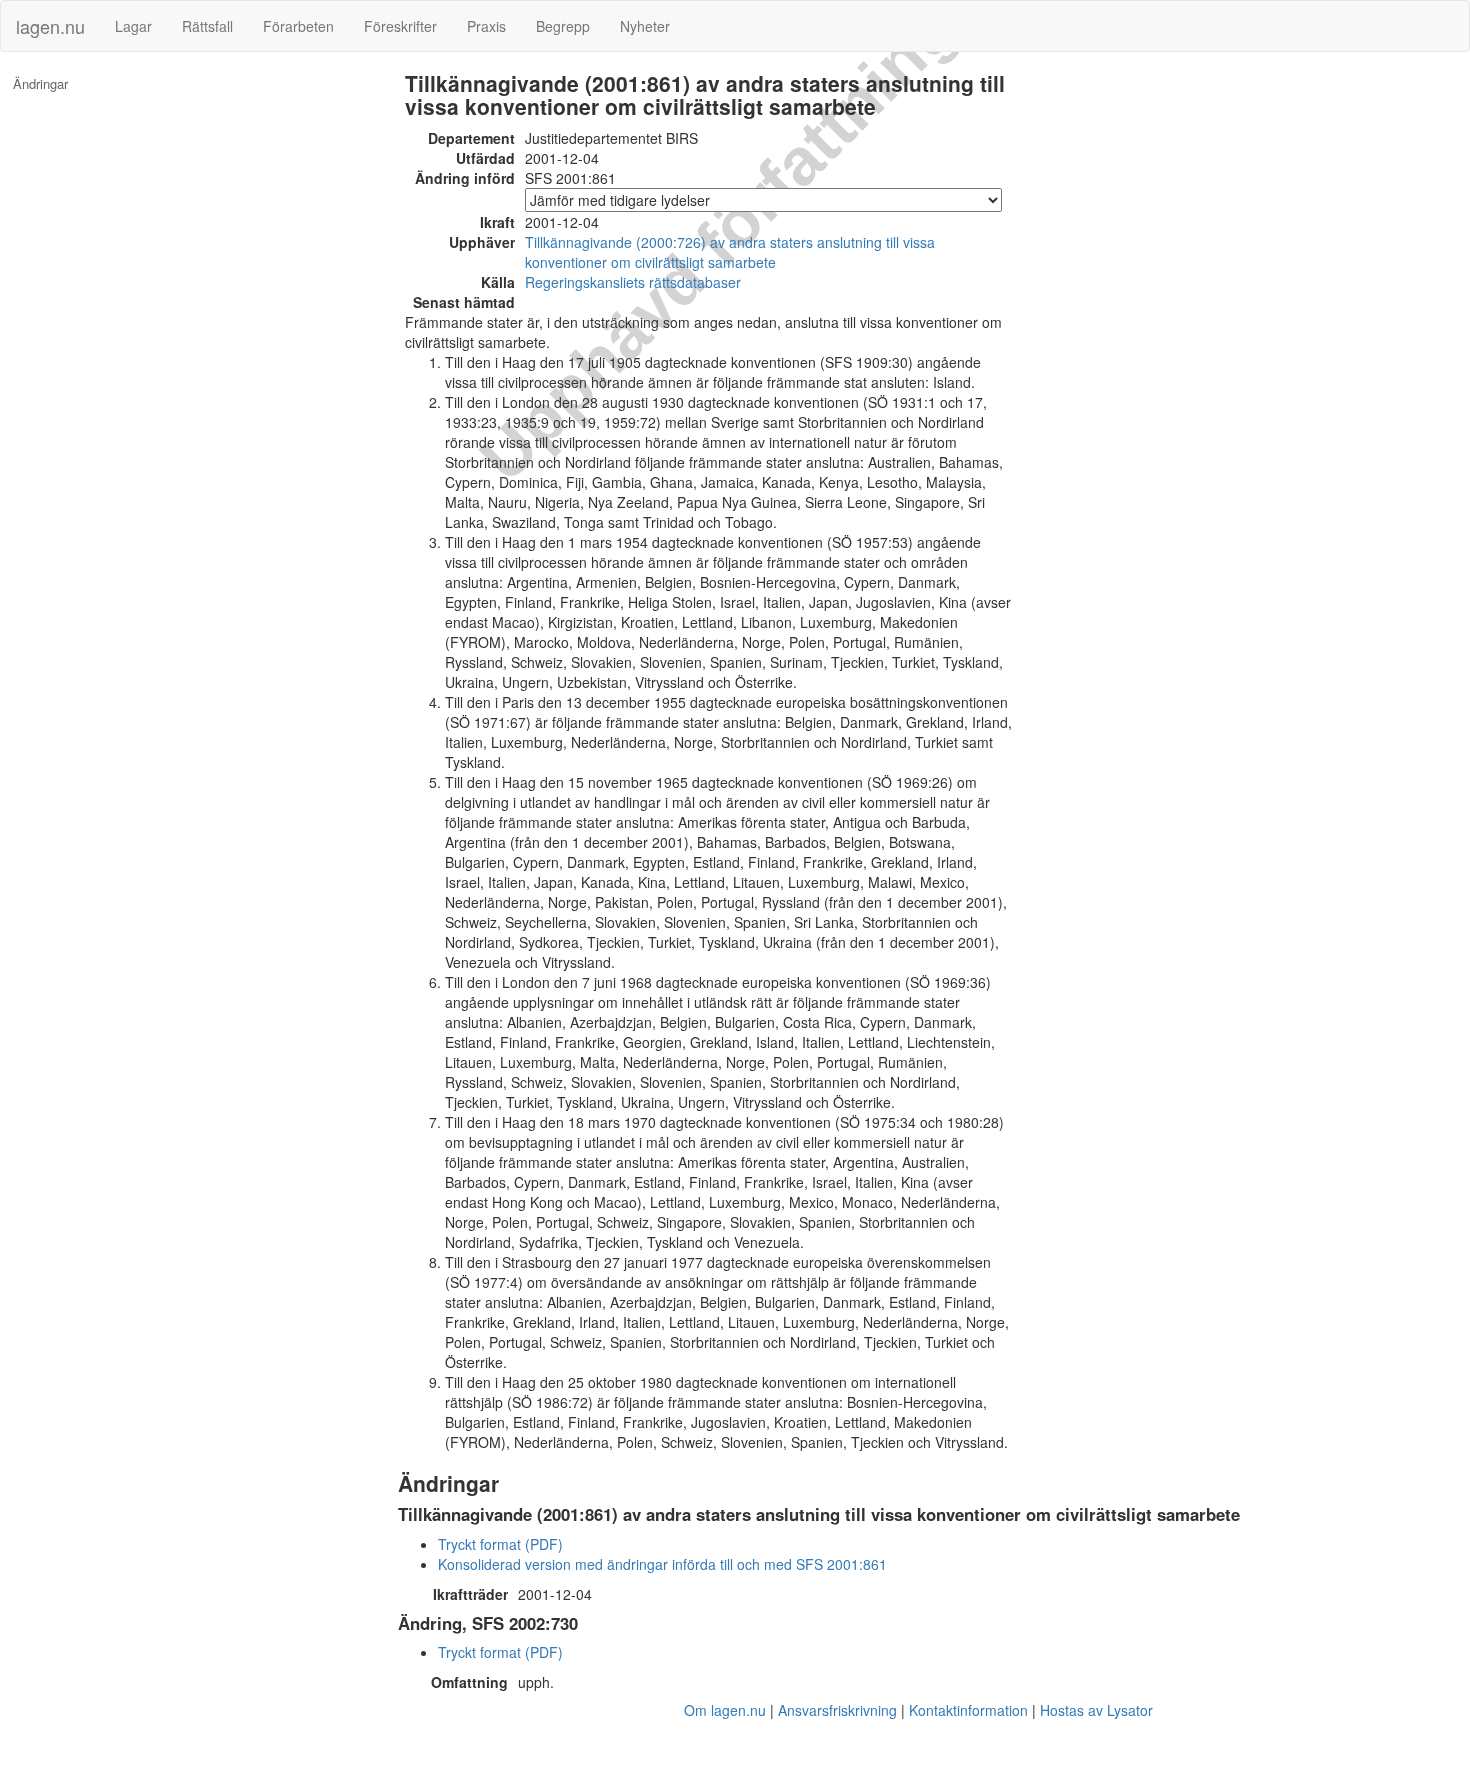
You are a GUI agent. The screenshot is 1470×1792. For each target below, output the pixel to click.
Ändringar (40, 84)
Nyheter (645, 26)
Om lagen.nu (725, 1710)
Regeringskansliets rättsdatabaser (633, 282)
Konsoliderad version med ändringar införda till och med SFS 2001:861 (662, 1564)
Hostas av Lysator (1096, 1710)
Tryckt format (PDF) (500, 1544)
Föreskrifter (400, 26)
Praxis (486, 26)
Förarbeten (298, 26)
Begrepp (563, 26)
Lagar (133, 26)
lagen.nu (50, 26)
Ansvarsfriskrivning (837, 1710)
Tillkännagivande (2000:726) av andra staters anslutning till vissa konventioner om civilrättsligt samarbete (730, 252)
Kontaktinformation (968, 1710)
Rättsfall (207, 26)
